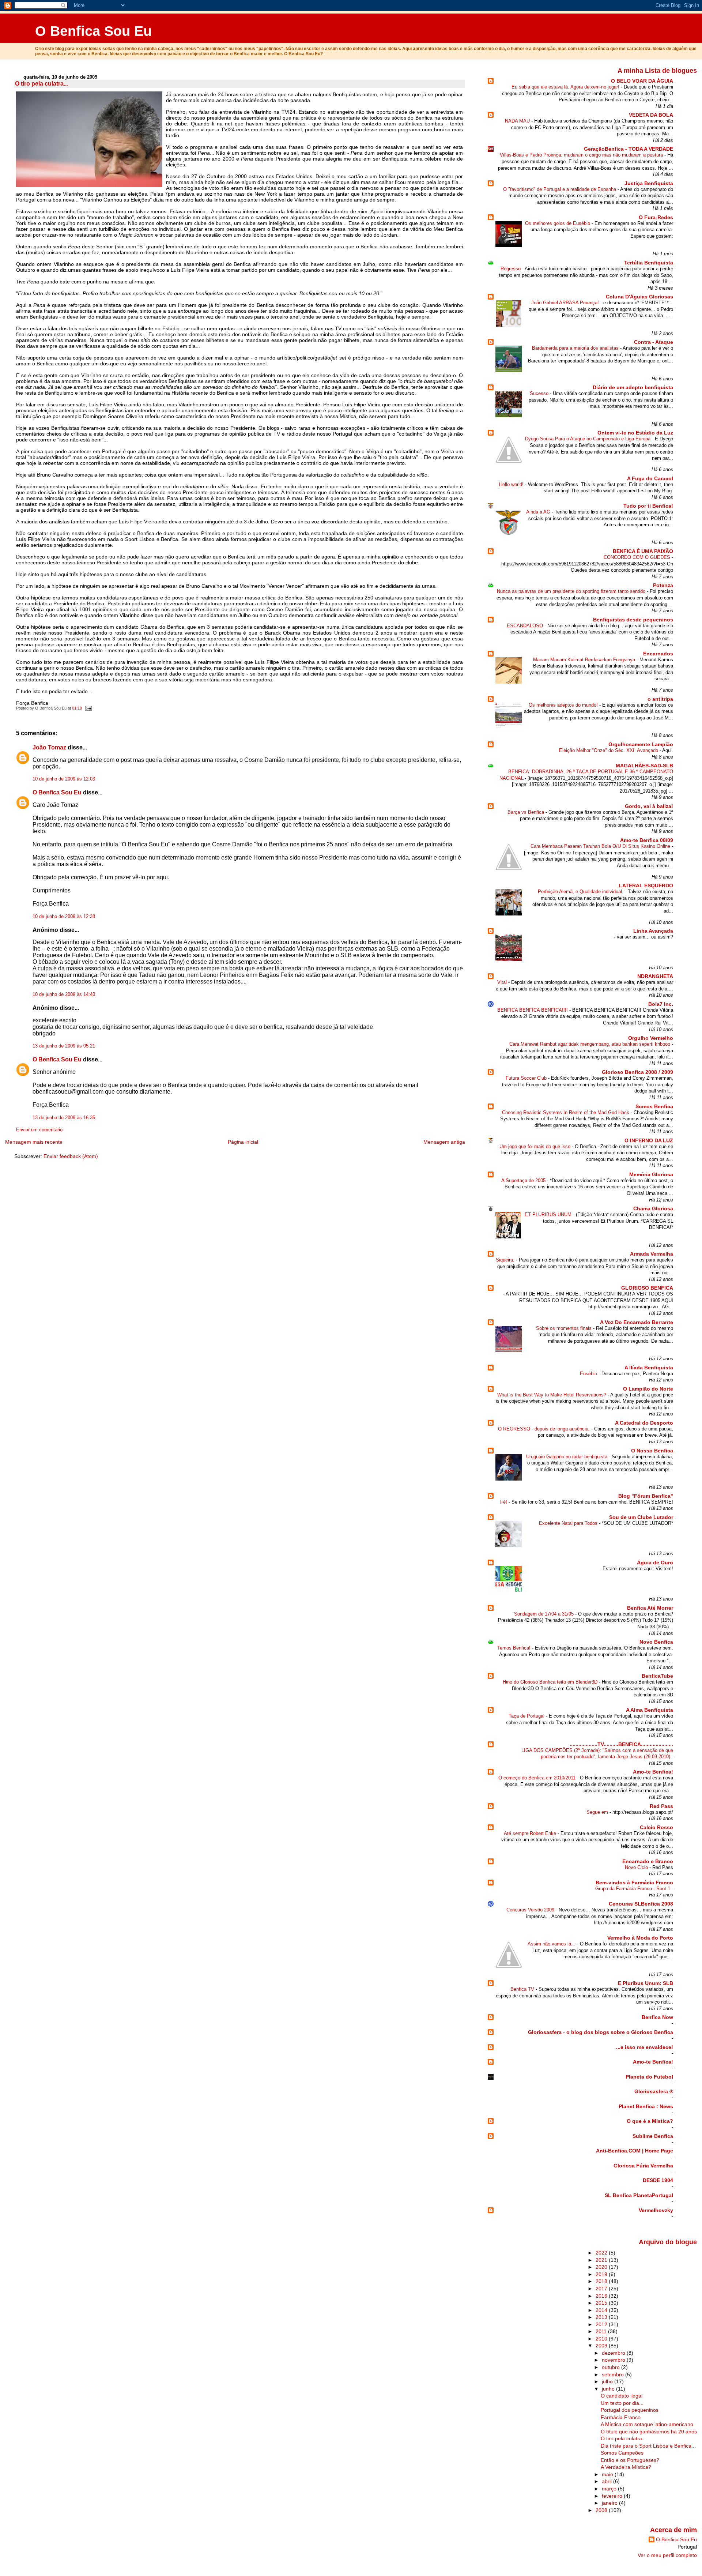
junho (609, 2389)
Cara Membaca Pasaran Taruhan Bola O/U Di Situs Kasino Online (601, 846)
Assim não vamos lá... (552, 1944)
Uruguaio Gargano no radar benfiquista (567, 1457)
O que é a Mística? (650, 2121)
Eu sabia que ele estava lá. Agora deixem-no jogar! (566, 87)
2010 (602, 2339)
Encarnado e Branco (648, 1861)
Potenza (663, 585)
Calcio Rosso (656, 1827)
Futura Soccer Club (527, 1078)
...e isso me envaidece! (645, 2047)
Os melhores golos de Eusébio (558, 223)
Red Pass (661, 1806)
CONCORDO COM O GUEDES (638, 557)
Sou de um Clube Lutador (641, 1517)
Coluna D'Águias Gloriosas (639, 297)
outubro (612, 2367)
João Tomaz (49, 747)
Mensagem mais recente (34, 1142)
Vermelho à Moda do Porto (640, 1938)
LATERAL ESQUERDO (646, 885)
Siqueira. (506, 1260)
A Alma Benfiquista (650, 1710)
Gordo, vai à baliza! (649, 806)
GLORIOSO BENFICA (647, 1288)
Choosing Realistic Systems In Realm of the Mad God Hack (566, 1112)
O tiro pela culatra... (41, 84)
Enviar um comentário (39, 1130)
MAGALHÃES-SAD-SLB (644, 766)
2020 (602, 2267)
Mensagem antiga (444, 1142)
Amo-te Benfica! (653, 1772)
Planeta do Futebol (649, 2077)
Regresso (511, 269)
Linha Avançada (653, 931)
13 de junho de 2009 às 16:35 (64, 1118)
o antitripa (660, 699)
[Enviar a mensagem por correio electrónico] (87, 708)
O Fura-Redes (656, 217)
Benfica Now (657, 2017)
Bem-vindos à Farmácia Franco (634, 1883)
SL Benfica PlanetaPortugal (639, 2195)
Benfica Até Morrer (650, 1608)
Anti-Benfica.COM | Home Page (635, 2151)
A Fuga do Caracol (650, 478)
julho (608, 2381)
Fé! (504, 1502)
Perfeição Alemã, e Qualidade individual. (581, 892)
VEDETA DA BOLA (651, 115)
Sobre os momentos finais (565, 1328)
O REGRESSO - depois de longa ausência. (545, 1429)
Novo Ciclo (637, 1867)
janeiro (610, 2503)
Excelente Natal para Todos (569, 1523)
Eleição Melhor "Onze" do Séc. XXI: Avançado (609, 750)
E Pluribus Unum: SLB (646, 1983)
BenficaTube (657, 1676)
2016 (602, 2296)
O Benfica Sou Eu (93, 31)
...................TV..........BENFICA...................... (621, 1744)
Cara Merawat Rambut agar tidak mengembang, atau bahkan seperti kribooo (590, 1044)
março (610, 2489)
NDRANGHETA (655, 976)
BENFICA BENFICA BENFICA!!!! (533, 1010)
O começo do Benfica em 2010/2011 (538, 1778)
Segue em (598, 1812)
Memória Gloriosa (651, 1174)
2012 (602, 2324)
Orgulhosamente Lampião (641, 744)
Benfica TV (523, 1989)
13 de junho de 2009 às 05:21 (64, 1046)
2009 (602, 2346)
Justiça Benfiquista (649, 183)
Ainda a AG (539, 512)
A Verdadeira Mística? (626, 2467)
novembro (614, 2360)
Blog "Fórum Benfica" (646, 1496)
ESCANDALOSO (526, 626)
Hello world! (512, 484)
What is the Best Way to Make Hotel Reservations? (552, 1395)
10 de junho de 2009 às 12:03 (64, 779)
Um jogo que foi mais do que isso (536, 1146)
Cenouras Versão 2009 (531, 1910)
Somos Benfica (654, 1106)
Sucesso (540, 393)
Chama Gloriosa (653, 1208)
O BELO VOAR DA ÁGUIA (642, 81)
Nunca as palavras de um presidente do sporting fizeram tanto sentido (572, 591)
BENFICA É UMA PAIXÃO (643, 551)
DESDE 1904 (658, 2180)
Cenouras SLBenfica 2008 (641, 1904)
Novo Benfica (656, 1642)
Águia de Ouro (655, 1562)
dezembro (614, 2353)
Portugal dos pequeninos (630, 2410)
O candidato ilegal (622, 2396)
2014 (602, 2310)
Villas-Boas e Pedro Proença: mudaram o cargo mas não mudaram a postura (582, 155)
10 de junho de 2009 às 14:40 (64, 994)
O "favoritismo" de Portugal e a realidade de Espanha (560, 189)
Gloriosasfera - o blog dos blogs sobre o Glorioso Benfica (601, 2032)
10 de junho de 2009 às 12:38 (64, 917)
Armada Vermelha (652, 1254)
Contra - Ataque (654, 342)
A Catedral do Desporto (644, 1423)
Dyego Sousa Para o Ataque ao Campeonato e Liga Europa (588, 439)
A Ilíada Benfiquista (649, 1368)
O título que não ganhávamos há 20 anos (649, 2432)
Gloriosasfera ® (654, 2091)
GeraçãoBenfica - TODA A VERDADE (629, 149)
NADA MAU (518, 121)
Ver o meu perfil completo (667, 2555)
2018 (602, 2281)
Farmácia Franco (621, 2417)
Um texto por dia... (622, 2403)
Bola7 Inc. (661, 1004)
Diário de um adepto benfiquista (633, 387)
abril (607, 2481)
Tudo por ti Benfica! (648, 506)
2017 (602, 2289)
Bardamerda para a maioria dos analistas (576, 348)
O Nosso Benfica (652, 1451)
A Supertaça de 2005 (524, 1180)
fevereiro (613, 2496)
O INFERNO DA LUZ (649, 1140)
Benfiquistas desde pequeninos (633, 620)
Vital (503, 982)
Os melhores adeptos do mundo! (564, 705)
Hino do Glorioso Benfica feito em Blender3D (551, 1682)
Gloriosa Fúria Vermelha (643, 2166)
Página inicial (243, 1142)
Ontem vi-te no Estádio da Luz (635, 433)
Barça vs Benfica (526, 812)
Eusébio (589, 1374)
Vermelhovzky (656, 2210)
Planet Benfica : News (646, 2106)
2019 (602, 2274)
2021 (602, 2260)
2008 (602, 2510)
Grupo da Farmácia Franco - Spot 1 (633, 1889)
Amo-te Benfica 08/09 (647, 840)
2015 (602, 2303)
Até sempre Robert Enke (531, 1833)
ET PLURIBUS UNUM (549, 1214)
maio (608, 2474)
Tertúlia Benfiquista (649, 263)
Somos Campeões (622, 2453)
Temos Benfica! (515, 1648)
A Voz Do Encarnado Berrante (637, 1322)
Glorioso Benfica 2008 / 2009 (637, 1072)
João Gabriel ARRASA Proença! (566, 303)
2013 (602, 2317)
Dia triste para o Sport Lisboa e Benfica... (648, 2446)
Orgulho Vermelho (651, 1038)
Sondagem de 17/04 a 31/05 (545, 1614)
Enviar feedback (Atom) (71, 1156)
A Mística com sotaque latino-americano (647, 2424)
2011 (602, 2331)
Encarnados (658, 654)
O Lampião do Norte (648, 1389)
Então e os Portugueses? (630, 2460)
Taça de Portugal (527, 1716)
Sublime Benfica (653, 2136)
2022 (602, 2253)
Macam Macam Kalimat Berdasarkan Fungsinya (585, 660)
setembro (614, 2374)
